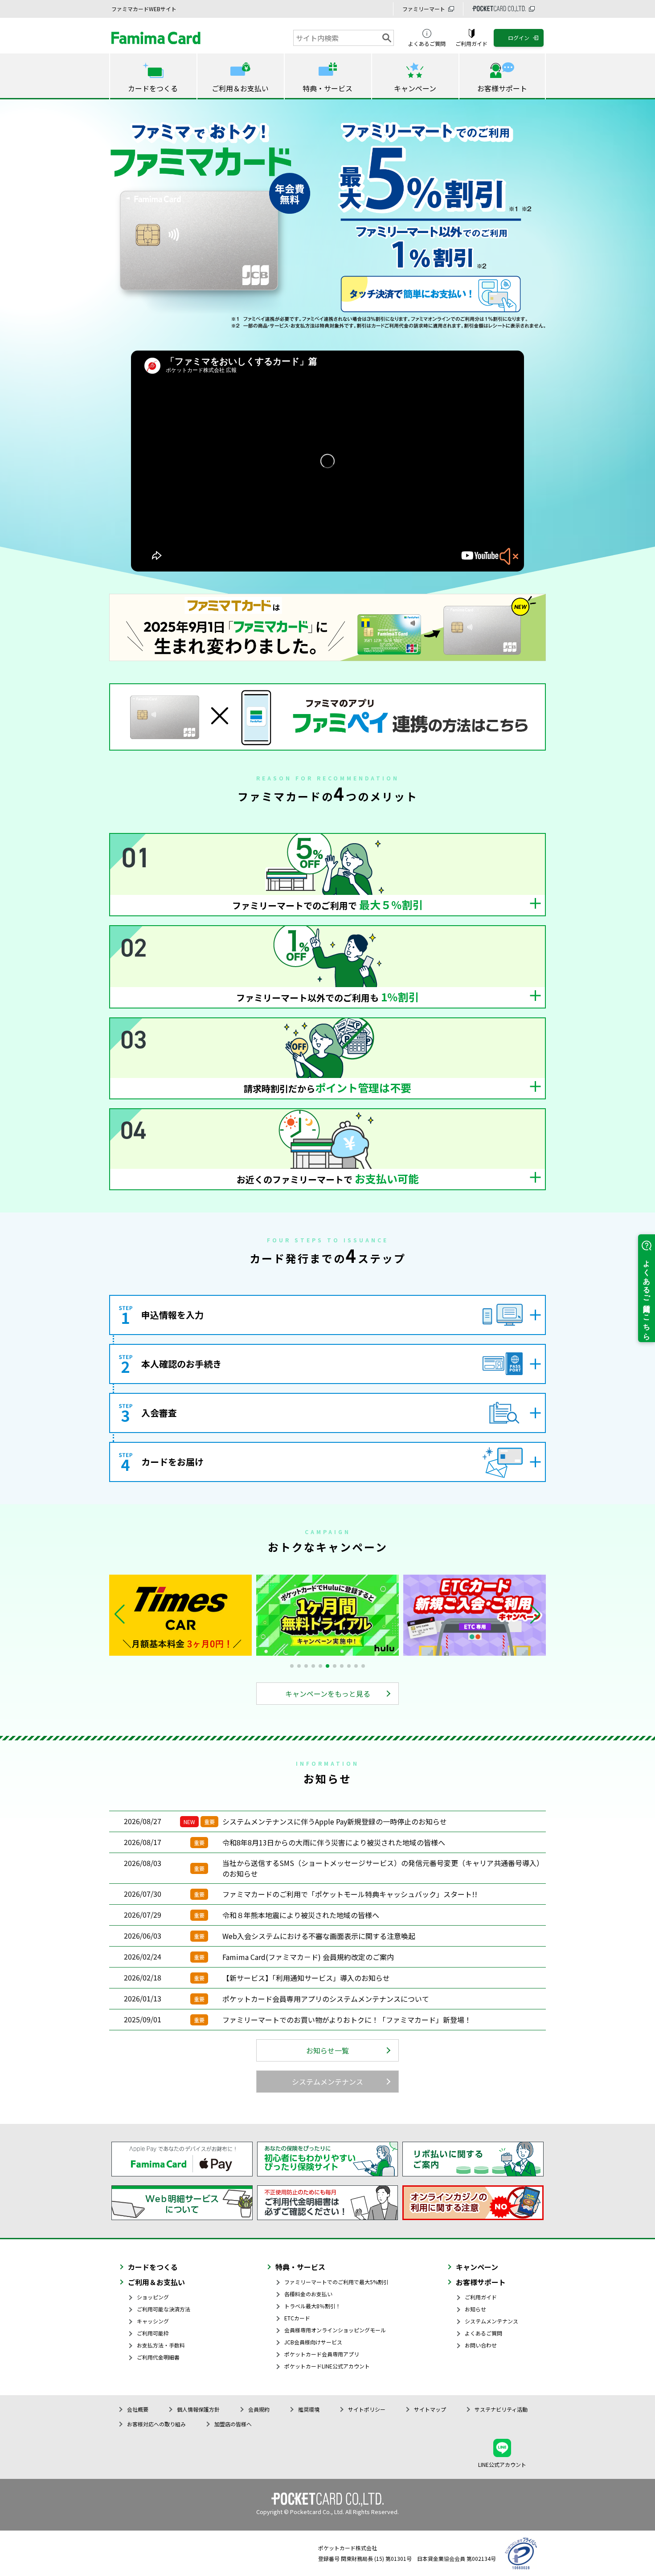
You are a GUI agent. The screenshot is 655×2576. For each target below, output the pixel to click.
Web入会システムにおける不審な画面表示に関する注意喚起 (319, 1936)
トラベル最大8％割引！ (313, 2306)
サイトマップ (430, 2409)
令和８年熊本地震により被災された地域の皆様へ (301, 1915)
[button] (535, 1614)
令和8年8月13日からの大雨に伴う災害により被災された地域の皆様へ (334, 1842)
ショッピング (153, 2297)
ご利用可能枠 (153, 2333)
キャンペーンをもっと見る (328, 1694)
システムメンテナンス (327, 2082)
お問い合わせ (481, 2345)
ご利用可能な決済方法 (164, 2309)
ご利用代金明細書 (158, 2357)
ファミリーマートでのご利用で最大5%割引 (336, 2282)
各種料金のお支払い (308, 2294)
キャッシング (153, 2321)
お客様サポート (481, 2282)
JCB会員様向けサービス (313, 2342)
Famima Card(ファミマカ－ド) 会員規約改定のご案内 (308, 1957)
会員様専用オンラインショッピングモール (335, 2330)
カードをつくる (153, 2267)
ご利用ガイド (481, 2297)
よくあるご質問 (483, 2333)
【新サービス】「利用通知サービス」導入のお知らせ (306, 1978)
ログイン (519, 38)
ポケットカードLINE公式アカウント (327, 2366)
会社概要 (138, 2409)
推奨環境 (309, 2409)
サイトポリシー (367, 2409)
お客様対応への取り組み (156, 2424)
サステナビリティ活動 (501, 2409)
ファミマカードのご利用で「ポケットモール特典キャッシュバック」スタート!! (350, 1894)
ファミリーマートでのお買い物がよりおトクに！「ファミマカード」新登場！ (347, 2020)
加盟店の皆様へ (233, 2424)
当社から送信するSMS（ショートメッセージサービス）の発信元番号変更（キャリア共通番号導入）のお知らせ (383, 1868)
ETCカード (297, 2318)
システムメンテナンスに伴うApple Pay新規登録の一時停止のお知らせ (335, 1821)
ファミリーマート (424, 9)
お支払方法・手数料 (161, 2345)
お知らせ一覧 (327, 2050)
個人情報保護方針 (198, 2409)
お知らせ (475, 2309)
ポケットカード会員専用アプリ (322, 2354)
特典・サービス (300, 2267)
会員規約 (259, 2409)
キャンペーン (477, 2267)
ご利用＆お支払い (156, 2282)
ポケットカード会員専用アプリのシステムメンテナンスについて (326, 1999)
